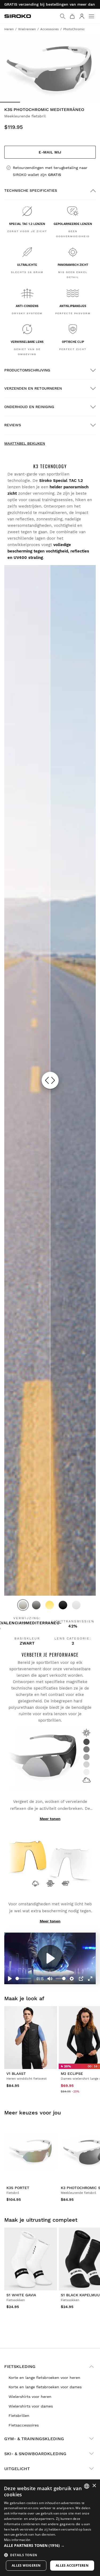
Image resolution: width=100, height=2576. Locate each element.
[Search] (63, 16)
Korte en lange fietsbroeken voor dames (45, 2387)
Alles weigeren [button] (26, 2565)
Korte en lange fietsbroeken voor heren (44, 2378)
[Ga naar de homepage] (18, 16)
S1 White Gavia (21, 2295)
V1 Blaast (16, 2074)
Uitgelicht (17, 2469)
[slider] (23, 1978)
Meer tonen (50, 1819)
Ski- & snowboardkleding (35, 2454)
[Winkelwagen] (72, 16)
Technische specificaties (31, 190)
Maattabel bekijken (25, 443)
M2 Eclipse (72, 2074)
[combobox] (87, 2486)
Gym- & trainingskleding (34, 2439)
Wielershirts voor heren (30, 2397)
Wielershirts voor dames (31, 2406)
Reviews (13, 425)
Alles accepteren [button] (72, 2565)
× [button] (94, 2486)
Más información (17, 2540)
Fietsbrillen (19, 2416)
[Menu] (91, 16)
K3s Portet (18, 2188)
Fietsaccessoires (24, 2425)
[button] (50, 2546)
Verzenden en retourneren (33, 388)
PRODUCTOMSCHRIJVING (27, 370)
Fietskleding (20, 2366)
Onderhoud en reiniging (29, 407)
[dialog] (50, 2528)
